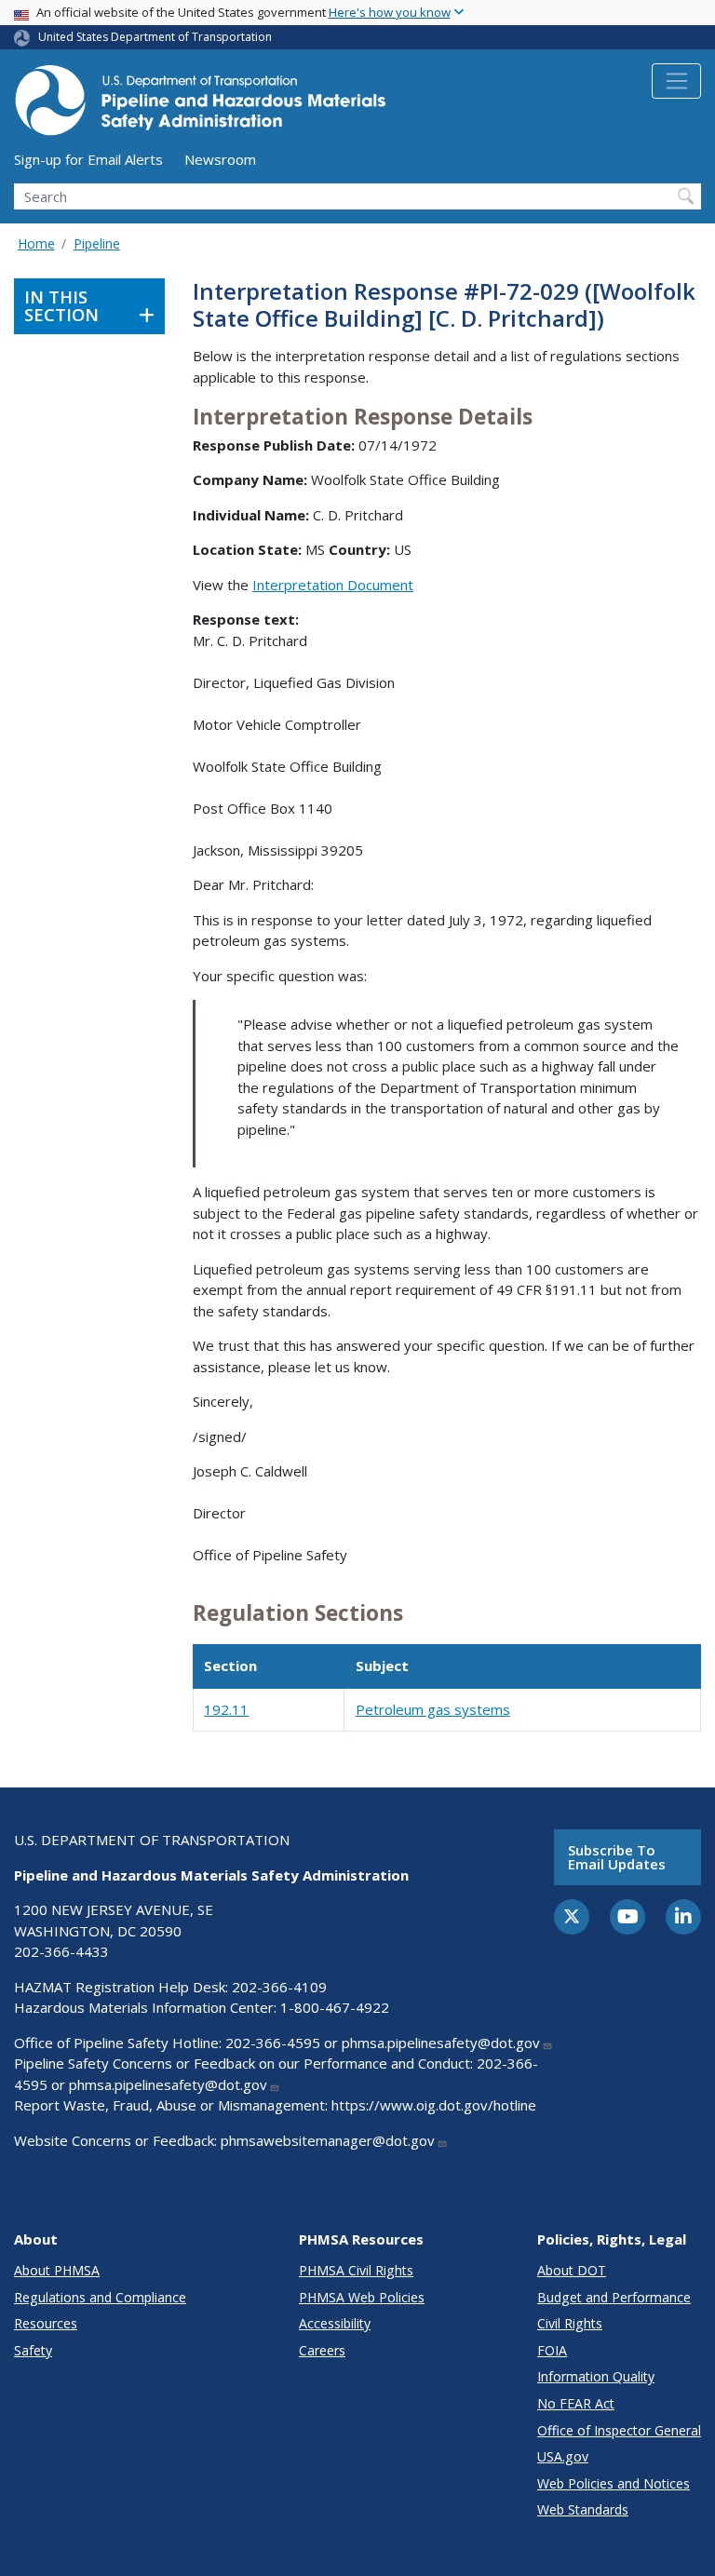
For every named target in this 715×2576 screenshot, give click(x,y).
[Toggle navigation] (676, 81)
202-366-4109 (279, 1987)
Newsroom (220, 159)
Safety (33, 2350)
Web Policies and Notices (614, 2483)
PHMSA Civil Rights (356, 2270)
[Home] (200, 106)
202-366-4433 (61, 1951)
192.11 (226, 1709)
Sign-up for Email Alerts (88, 159)
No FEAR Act (576, 2403)
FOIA (552, 2350)
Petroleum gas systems (433, 1709)
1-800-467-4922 (335, 2007)
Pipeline (97, 243)
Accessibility (335, 2323)
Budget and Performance (614, 2297)
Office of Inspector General (619, 2430)
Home (36, 243)
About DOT (572, 2270)
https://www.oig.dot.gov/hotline (434, 2105)
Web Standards (583, 2509)
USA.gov (563, 2456)
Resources (46, 2323)
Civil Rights (570, 2323)
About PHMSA (57, 2270)
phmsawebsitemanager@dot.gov (328, 2140)
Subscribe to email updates (617, 1857)
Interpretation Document (333, 585)
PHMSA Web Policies (362, 2297)
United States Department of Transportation (155, 37)
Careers (322, 2350)
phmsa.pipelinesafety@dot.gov (441, 2043)
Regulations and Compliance (100, 2297)
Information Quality (596, 2376)
